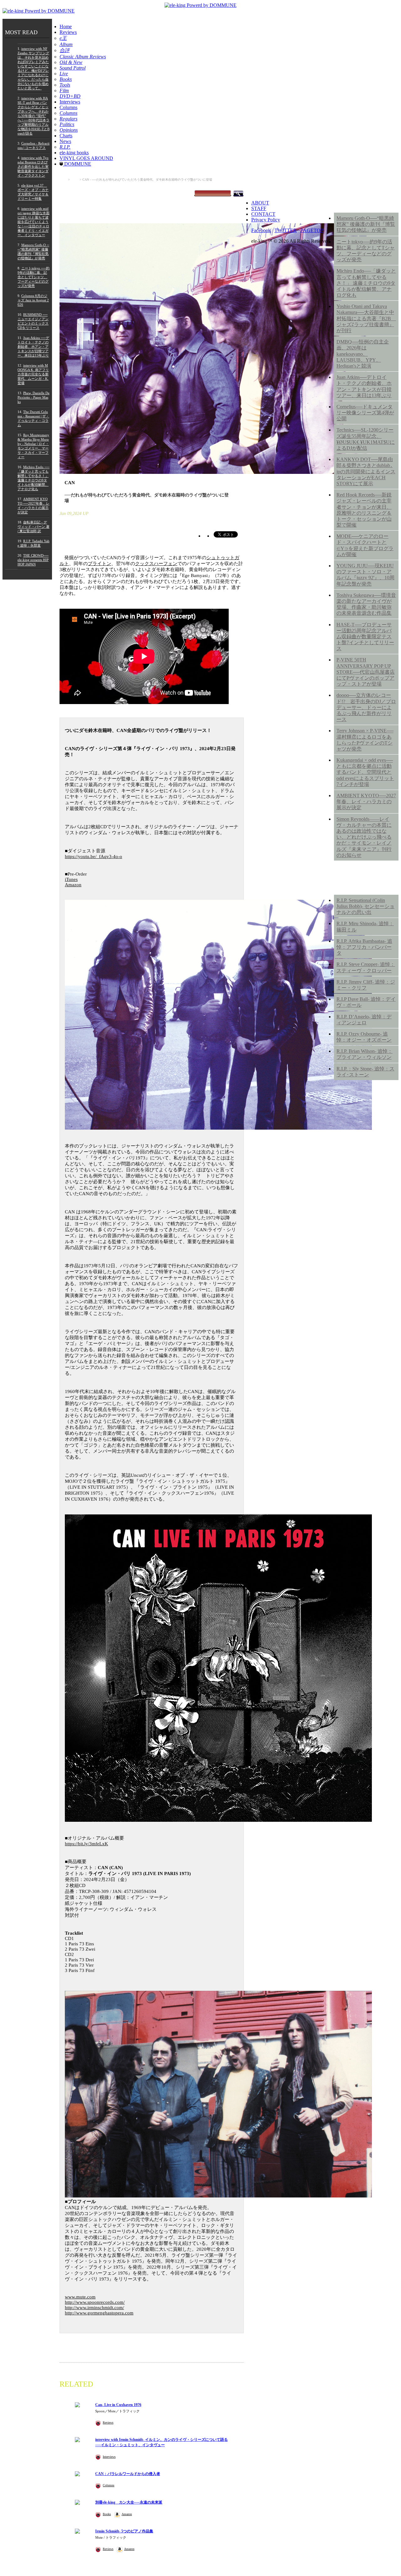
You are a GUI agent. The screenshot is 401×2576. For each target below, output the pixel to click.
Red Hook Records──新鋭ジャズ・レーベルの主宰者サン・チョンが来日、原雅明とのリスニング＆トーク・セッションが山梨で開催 (364, 510)
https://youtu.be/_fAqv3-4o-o (94, 856)
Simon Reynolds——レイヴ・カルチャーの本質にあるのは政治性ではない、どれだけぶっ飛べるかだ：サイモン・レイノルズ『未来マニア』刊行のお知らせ (364, 837)
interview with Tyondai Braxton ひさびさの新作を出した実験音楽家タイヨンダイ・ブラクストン (33, 167)
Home (66, 27)
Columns (68, 107)
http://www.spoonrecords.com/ (95, 2302)
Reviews (68, 32)
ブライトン (99, 564)
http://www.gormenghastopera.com (99, 2313)
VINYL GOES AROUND (86, 158)
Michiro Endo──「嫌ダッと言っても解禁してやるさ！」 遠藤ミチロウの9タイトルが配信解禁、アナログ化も (366, 283)
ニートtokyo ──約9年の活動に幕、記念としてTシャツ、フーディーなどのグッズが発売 (34, 277)
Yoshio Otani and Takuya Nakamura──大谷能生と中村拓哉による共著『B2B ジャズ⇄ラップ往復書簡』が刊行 (366, 318)
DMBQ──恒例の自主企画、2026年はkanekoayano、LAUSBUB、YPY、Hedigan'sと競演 (363, 354)
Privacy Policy (266, 220)
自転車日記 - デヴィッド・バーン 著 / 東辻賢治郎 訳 (34, 527)
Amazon (73, 885)
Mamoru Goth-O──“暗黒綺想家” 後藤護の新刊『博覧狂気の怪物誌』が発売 (366, 224)
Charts (66, 136)
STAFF (259, 208)
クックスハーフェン (156, 564)
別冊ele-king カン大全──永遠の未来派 (129, 2502)
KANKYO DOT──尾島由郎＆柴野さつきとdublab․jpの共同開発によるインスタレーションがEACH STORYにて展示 (366, 471)
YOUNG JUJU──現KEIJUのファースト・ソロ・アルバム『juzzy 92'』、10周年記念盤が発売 (365, 575)
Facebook (261, 230)
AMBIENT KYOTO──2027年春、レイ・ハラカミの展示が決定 (366, 801)
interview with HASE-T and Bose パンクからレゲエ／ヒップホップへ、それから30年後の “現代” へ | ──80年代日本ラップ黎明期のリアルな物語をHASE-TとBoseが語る (34, 116)
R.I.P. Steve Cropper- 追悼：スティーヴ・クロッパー (366, 967)
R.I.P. (342, 883)
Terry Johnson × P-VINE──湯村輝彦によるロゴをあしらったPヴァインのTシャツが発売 (365, 740)
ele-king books (74, 153)
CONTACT (263, 214)
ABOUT (260, 203)
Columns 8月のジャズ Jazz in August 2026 (33, 300)
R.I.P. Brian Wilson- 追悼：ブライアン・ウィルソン (365, 1054)
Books (107, 2514)
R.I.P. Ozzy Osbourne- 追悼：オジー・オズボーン (364, 1037)
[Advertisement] (366, 1186)
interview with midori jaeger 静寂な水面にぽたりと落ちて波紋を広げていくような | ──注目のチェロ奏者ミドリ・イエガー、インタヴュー (34, 222)
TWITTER (286, 230)
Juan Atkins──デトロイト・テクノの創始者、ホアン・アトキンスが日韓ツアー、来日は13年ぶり (364, 386)
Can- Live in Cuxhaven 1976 (118, 2405)
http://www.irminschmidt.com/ (94, 2308)
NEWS (344, 201)
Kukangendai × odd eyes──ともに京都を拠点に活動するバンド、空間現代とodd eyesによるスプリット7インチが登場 (365, 772)
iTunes (71, 879)
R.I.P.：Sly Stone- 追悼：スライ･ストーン (365, 1072)
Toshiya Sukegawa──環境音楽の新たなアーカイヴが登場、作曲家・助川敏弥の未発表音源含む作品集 (366, 604)
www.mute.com (80, 2297)
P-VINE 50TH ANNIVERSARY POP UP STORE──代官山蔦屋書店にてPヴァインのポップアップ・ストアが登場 (366, 672)
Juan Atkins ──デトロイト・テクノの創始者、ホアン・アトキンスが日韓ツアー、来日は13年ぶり (33, 347)
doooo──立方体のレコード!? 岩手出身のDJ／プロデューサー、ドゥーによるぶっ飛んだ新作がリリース (366, 707)
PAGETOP (312, 230)
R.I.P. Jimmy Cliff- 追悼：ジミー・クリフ (366, 985)
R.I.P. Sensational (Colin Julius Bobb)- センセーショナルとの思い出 (365, 906)
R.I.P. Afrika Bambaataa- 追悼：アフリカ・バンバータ (364, 947)
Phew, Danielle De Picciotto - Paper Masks (34, 397)
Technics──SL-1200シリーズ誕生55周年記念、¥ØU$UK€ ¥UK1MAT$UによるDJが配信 (366, 439)
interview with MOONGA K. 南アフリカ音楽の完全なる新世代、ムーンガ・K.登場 (33, 374)
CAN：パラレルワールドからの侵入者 (128, 2474)
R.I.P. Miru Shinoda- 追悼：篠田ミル (365, 926)
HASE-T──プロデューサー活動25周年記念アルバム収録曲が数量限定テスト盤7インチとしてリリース (365, 637)
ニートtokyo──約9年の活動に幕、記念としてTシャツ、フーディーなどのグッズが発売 (366, 251)
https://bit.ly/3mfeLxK (86, 1844)
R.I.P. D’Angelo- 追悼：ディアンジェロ (364, 1020)
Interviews (70, 102)
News (65, 141)
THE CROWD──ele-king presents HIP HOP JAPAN (33, 560)
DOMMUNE (77, 164)
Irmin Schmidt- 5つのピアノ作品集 (124, 2531)
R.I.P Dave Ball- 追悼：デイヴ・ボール (366, 1002)
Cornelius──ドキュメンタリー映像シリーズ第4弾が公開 (365, 413)
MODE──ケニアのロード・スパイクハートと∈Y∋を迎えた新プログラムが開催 (365, 545)
